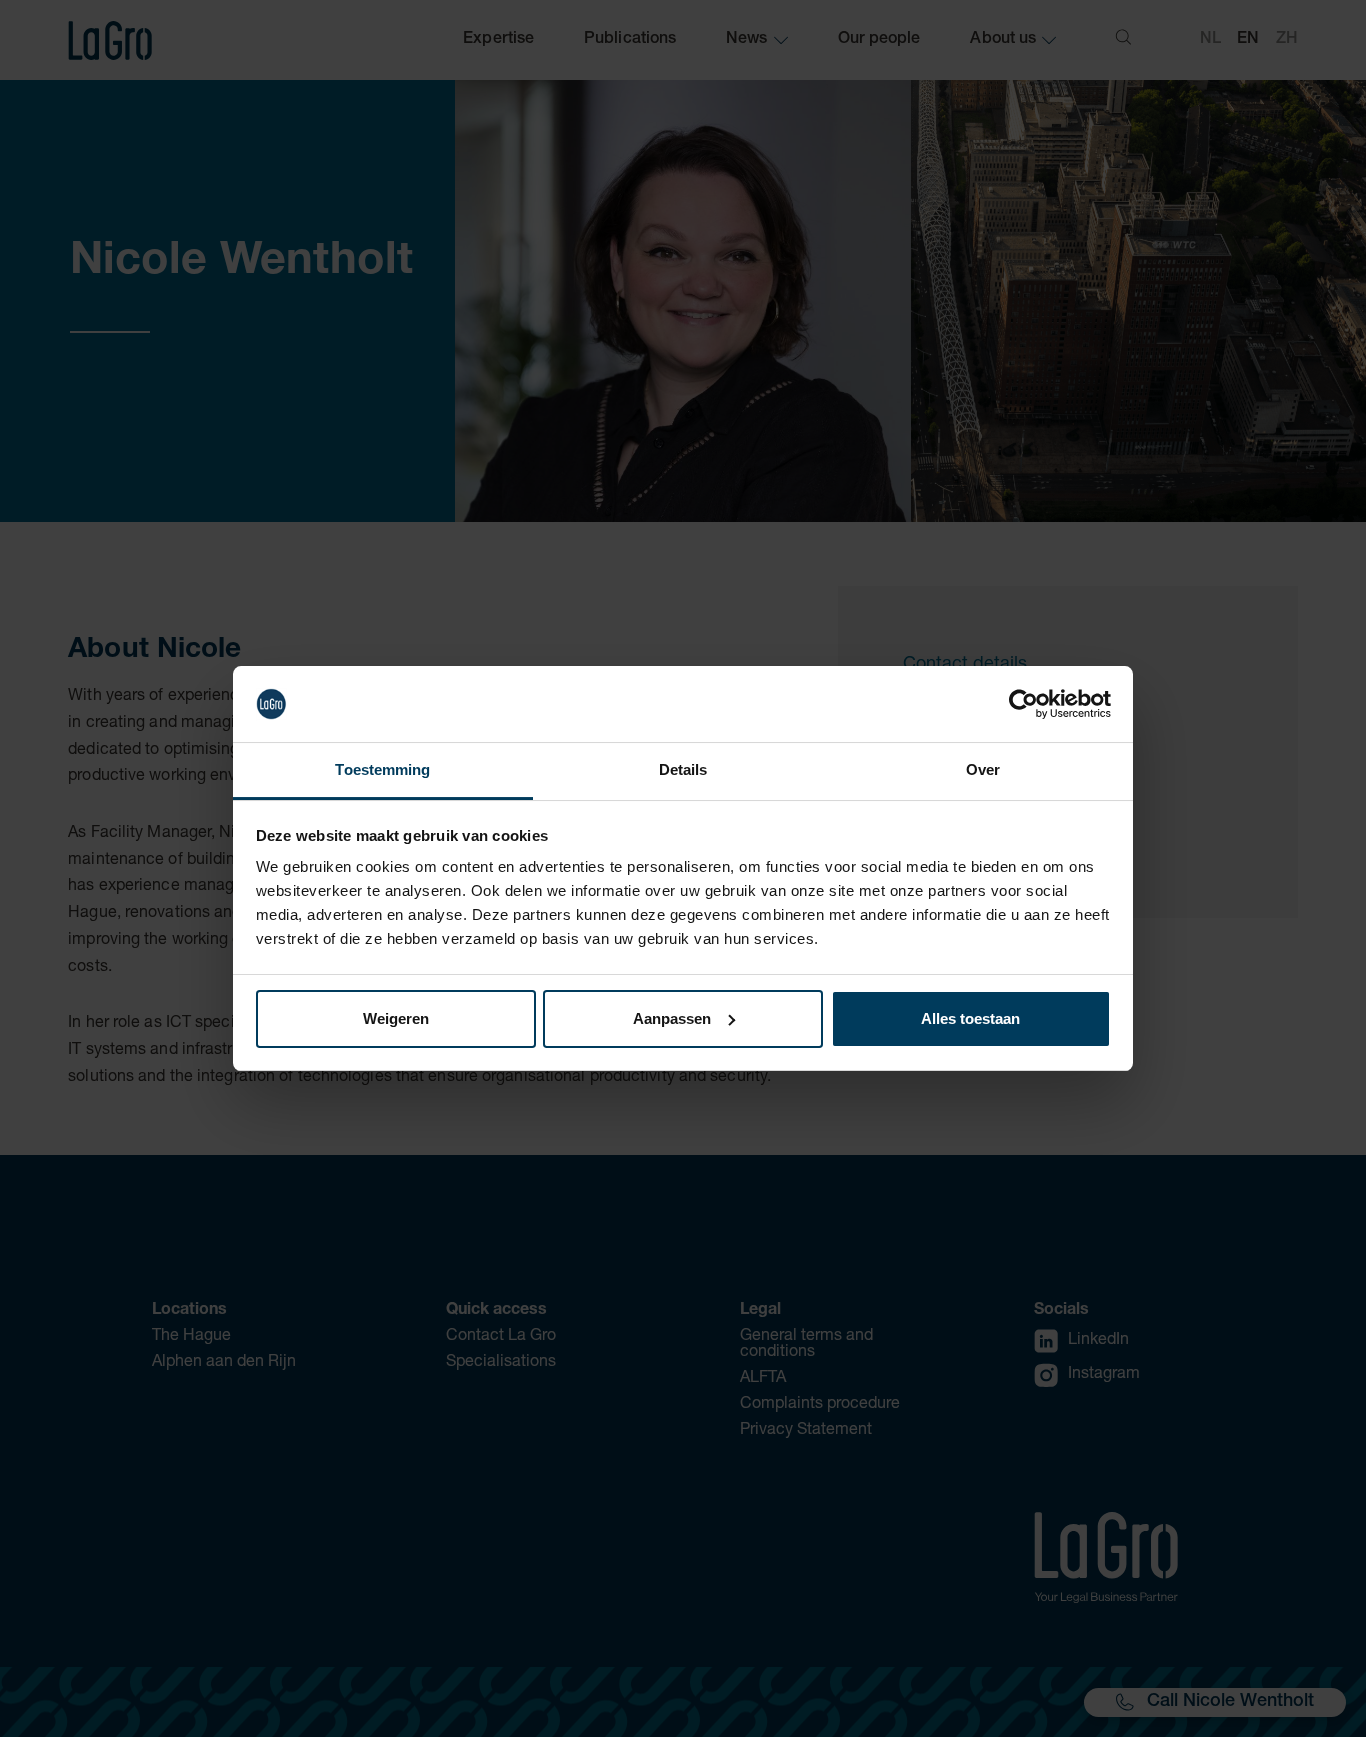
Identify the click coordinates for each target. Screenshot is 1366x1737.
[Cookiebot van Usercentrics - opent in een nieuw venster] (1023, 704)
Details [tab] (683, 769)
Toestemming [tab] (382, 769)
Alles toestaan (970, 1018)
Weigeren (396, 1018)
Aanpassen (672, 1018)
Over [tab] (983, 769)
